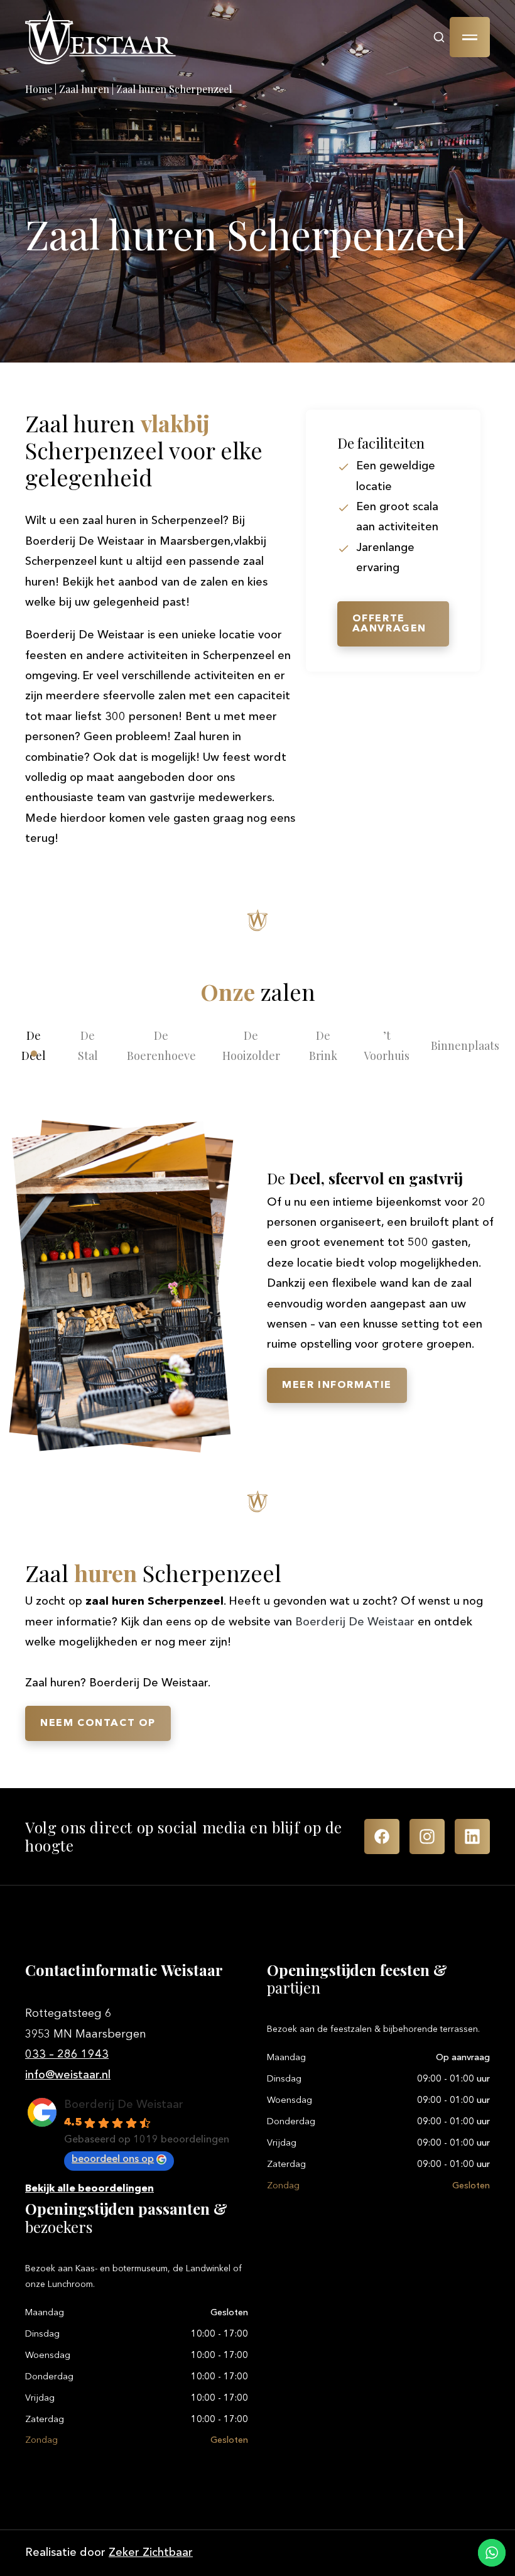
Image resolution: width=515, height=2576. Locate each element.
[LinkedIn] (472, 1836)
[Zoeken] (439, 37)
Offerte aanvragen (389, 624)
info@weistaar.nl (68, 2075)
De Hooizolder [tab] (251, 1045)
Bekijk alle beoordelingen (89, 2189)
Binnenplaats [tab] (465, 1045)
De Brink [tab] (323, 1045)
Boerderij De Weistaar (124, 2105)
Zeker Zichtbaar (151, 2553)
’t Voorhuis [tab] (387, 1045)
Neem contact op (98, 1723)
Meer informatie (337, 1385)
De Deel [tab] (34, 1045)
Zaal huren (84, 89)
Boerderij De (355, 1622)
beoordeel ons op (113, 2159)
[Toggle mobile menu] (470, 37)
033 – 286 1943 (67, 2055)
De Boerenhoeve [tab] (161, 1045)
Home (39, 89)
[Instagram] (427, 1836)
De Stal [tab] (88, 1045)
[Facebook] (382, 1836)
